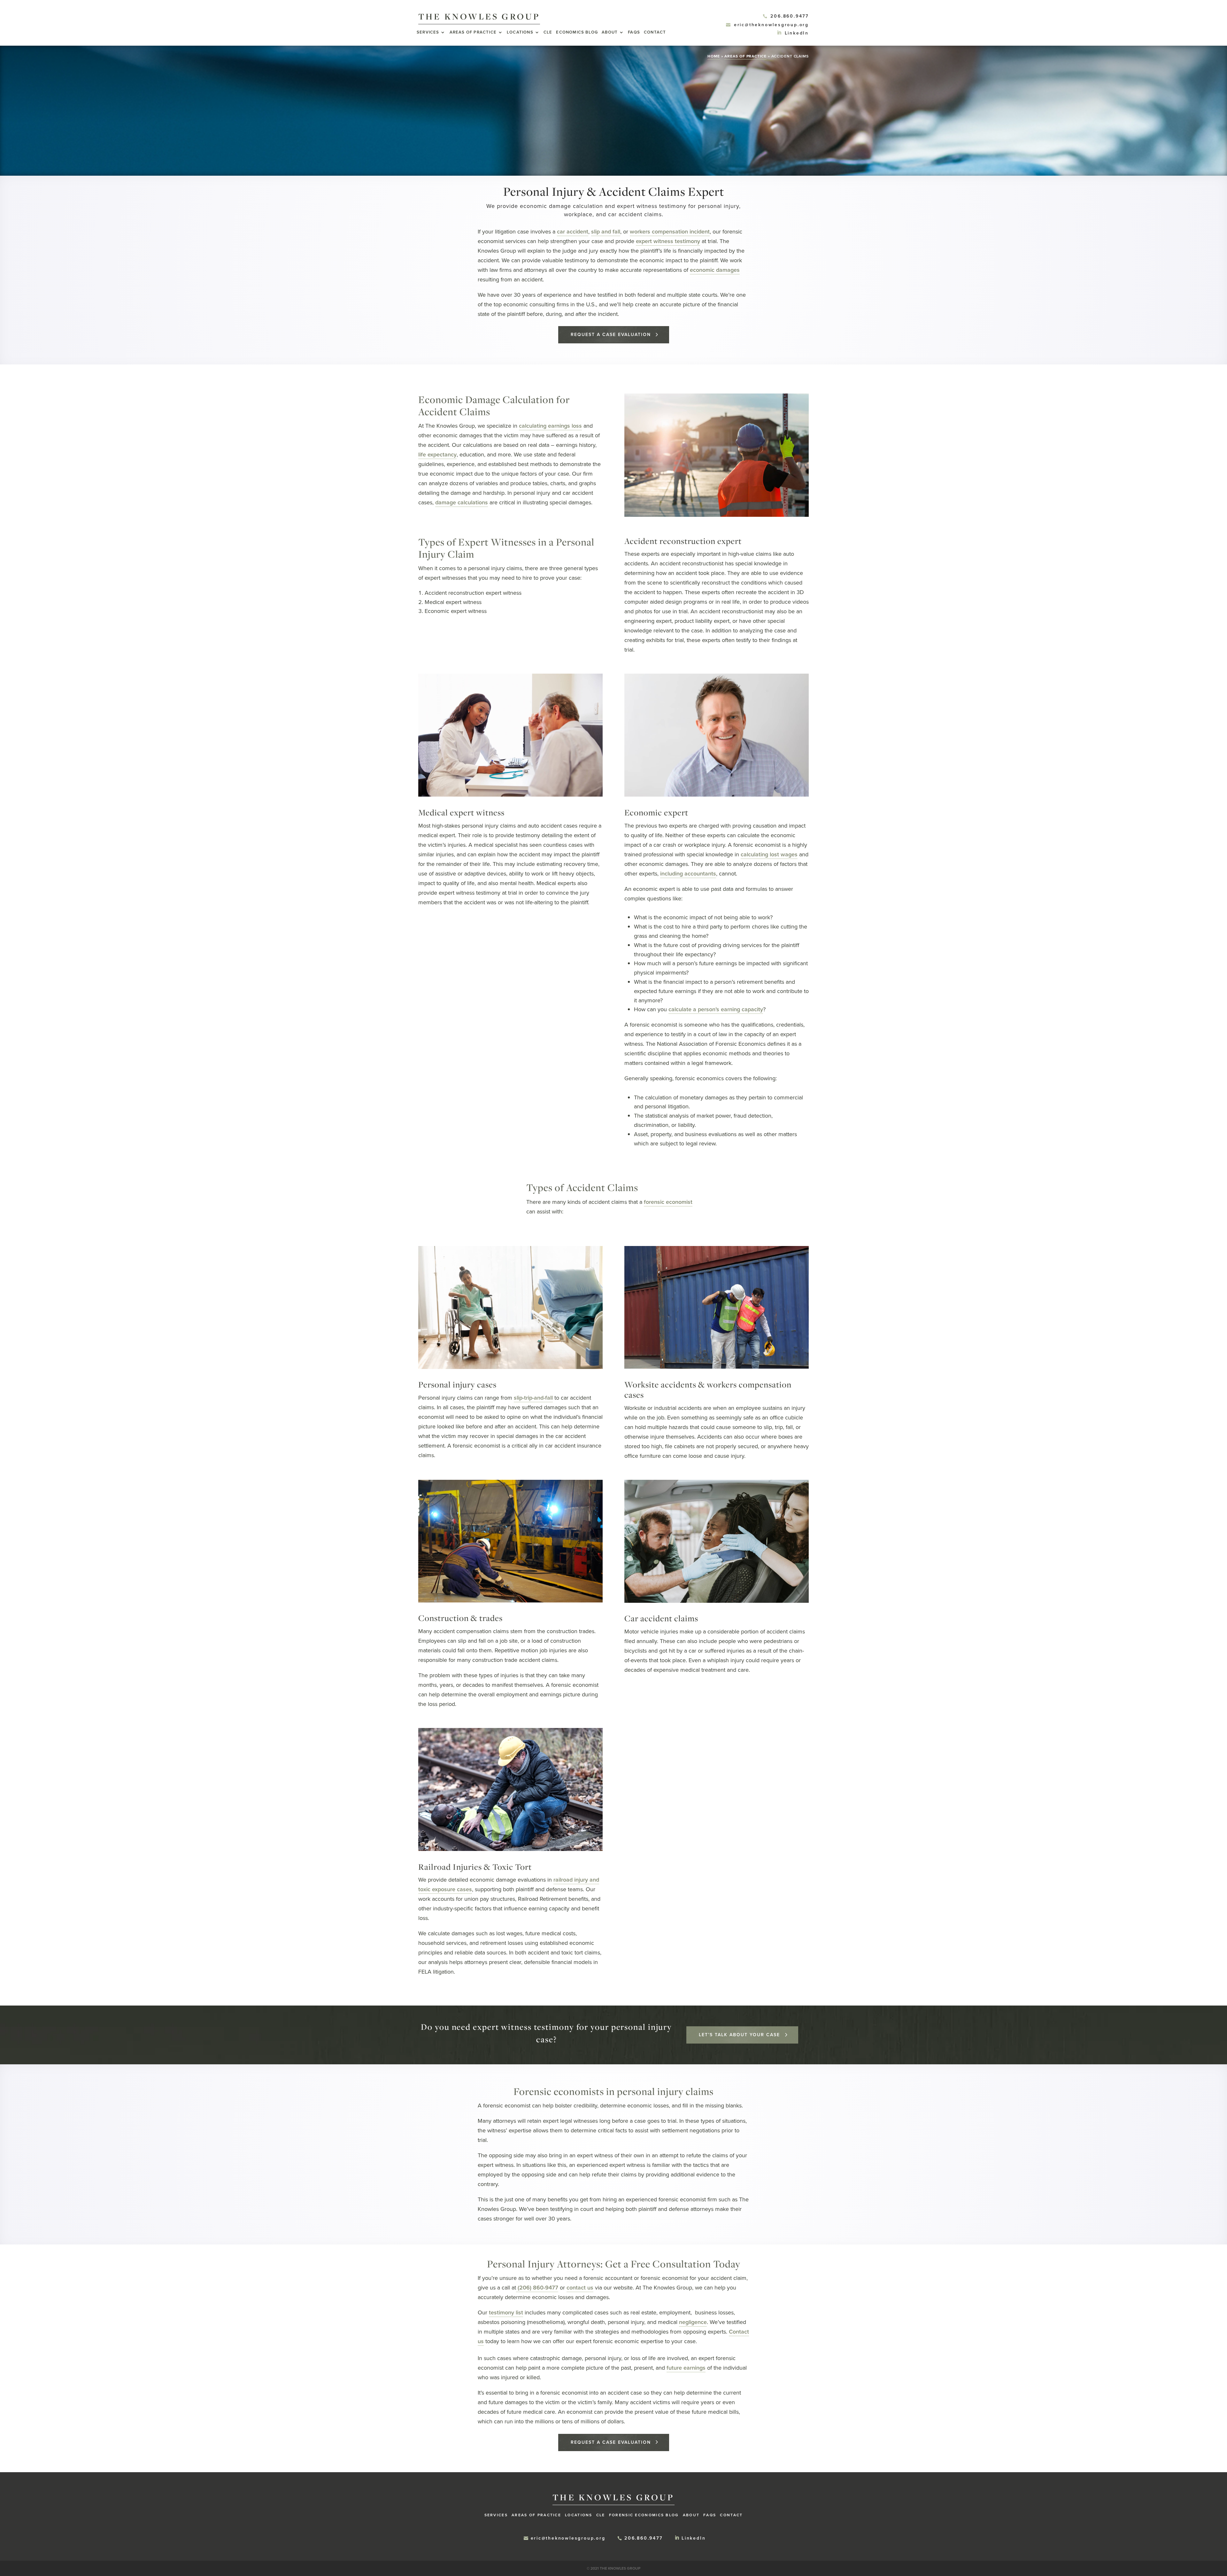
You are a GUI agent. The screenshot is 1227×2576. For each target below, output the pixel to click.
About (610, 33)
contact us (580, 2288)
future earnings (686, 2368)
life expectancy (437, 455)
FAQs (634, 33)
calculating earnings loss (550, 426)
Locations (520, 33)
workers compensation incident (670, 232)
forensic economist (668, 1202)
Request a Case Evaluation (611, 335)
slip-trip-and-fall (533, 1398)
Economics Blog (577, 33)
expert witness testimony (668, 241)
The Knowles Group (479, 16)
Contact (655, 33)
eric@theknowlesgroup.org (771, 25)
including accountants (688, 874)
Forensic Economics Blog (644, 2515)
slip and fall (606, 232)
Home (714, 56)
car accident (573, 232)
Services (428, 33)
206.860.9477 (790, 16)
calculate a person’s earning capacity (716, 1009)
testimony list (506, 2312)
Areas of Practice (473, 33)
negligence (693, 2322)
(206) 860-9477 (537, 2288)
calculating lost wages (769, 854)
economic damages (715, 270)
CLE (548, 33)
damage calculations (462, 502)
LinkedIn (797, 33)
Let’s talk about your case (739, 2035)
